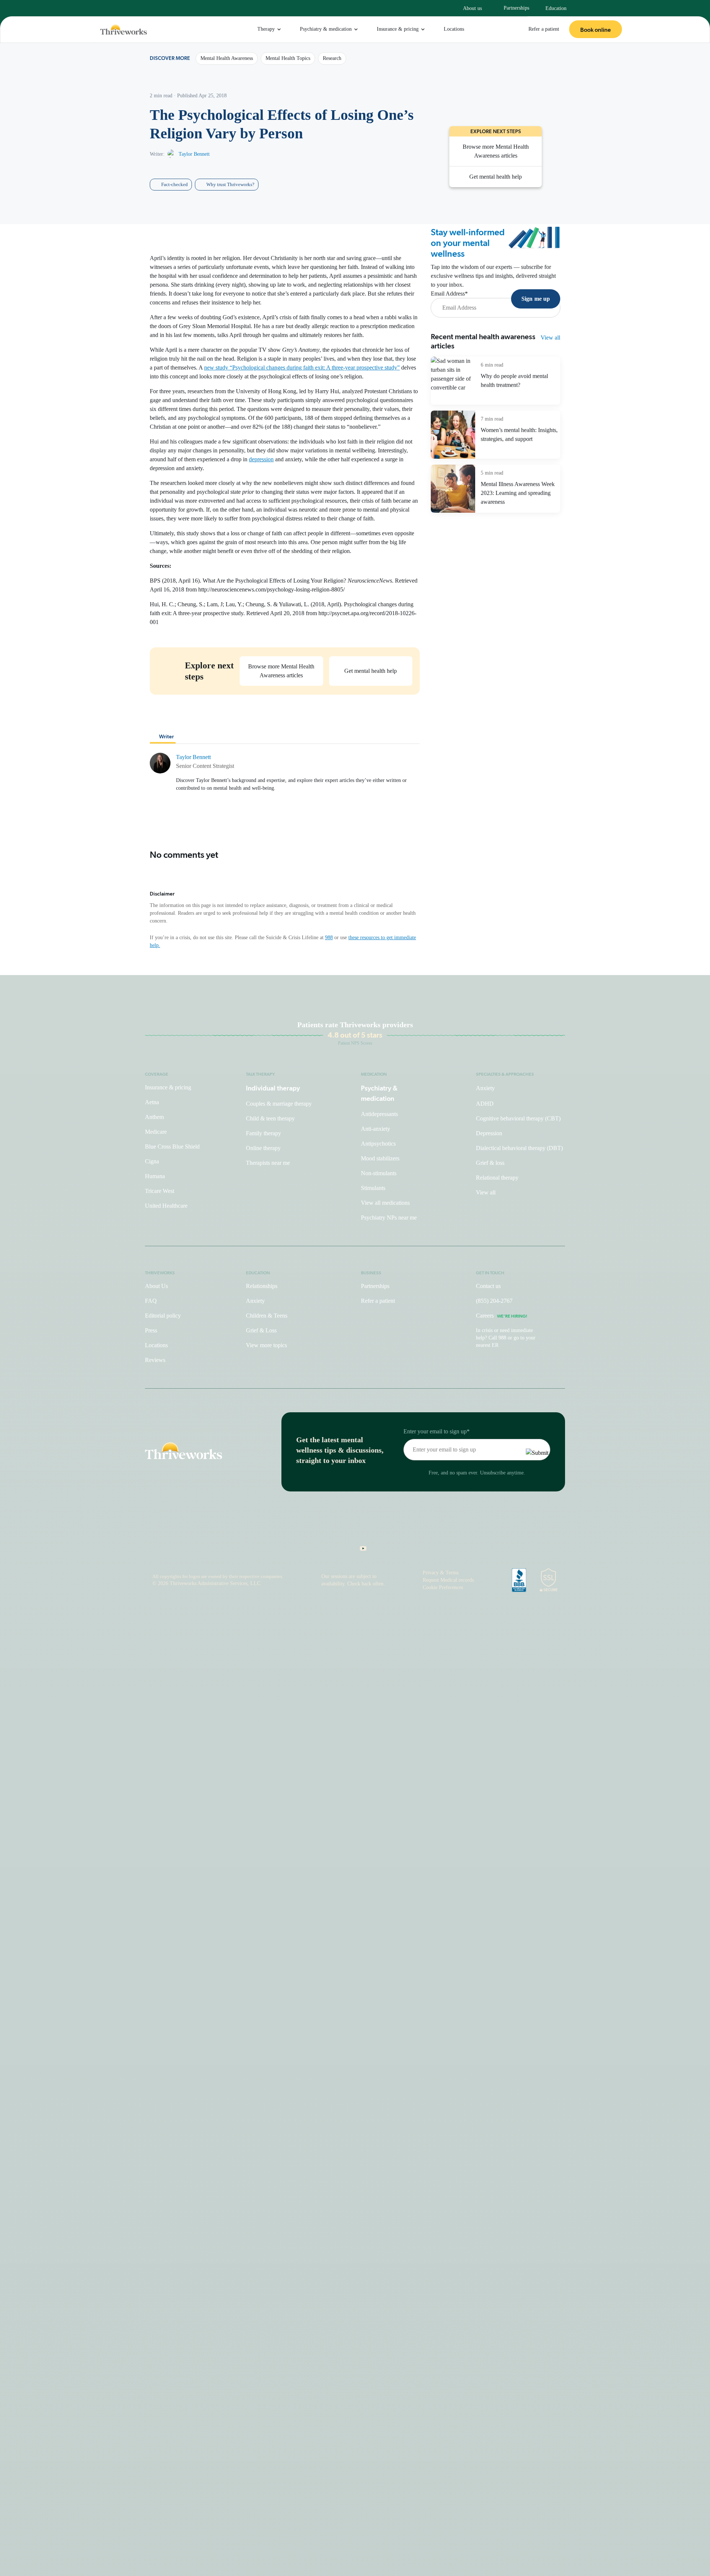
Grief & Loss (261, 1330)
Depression (489, 1133)
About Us (156, 1286)
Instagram (314, 1551)
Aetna (152, 1102)
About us (472, 8)
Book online (596, 30)
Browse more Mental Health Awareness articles (496, 151)
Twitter (392, 1551)
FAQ (151, 1301)
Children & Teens (267, 1316)
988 (329, 938)
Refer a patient (544, 29)
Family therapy (263, 1133)
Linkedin (376, 1551)
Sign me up (536, 299)
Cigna (152, 1161)
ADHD (485, 1104)
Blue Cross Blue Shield (172, 1147)
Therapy (266, 29)
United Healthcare (166, 1206)
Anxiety (485, 1088)
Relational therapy (497, 1178)
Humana (155, 1176)
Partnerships (516, 8)
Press (151, 1330)
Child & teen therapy (270, 1118)
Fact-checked (175, 184)
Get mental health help (371, 671)
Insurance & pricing (398, 29)
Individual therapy (273, 1088)
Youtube (359, 1551)
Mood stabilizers (380, 1158)
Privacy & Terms (441, 1573)
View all (550, 338)
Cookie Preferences (443, 1587)
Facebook (343, 1551)
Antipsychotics (378, 1144)
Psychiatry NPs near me (389, 1218)
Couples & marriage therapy (279, 1104)
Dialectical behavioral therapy (519, 1148)
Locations (454, 29)
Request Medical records (448, 1580)
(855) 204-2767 (494, 1301)
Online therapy (263, 1148)
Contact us (488, 1286)
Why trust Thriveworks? (230, 184)
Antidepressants (379, 1114)
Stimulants (373, 1188)
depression (261, 459)
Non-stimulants (379, 1173)
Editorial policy (163, 1316)
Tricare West (160, 1191)
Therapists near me (268, 1163)
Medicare (156, 1132)
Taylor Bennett (194, 154)
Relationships (262, 1286)
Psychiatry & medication (326, 29)
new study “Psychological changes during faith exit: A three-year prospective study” (302, 367)
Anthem (154, 1117)
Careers (502, 1316)
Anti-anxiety (376, 1129)
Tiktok (327, 1551)
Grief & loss (490, 1163)
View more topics (266, 1345)
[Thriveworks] (124, 30)
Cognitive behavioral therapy (518, 1118)
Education (556, 8)
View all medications (385, 1203)
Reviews (155, 1360)
